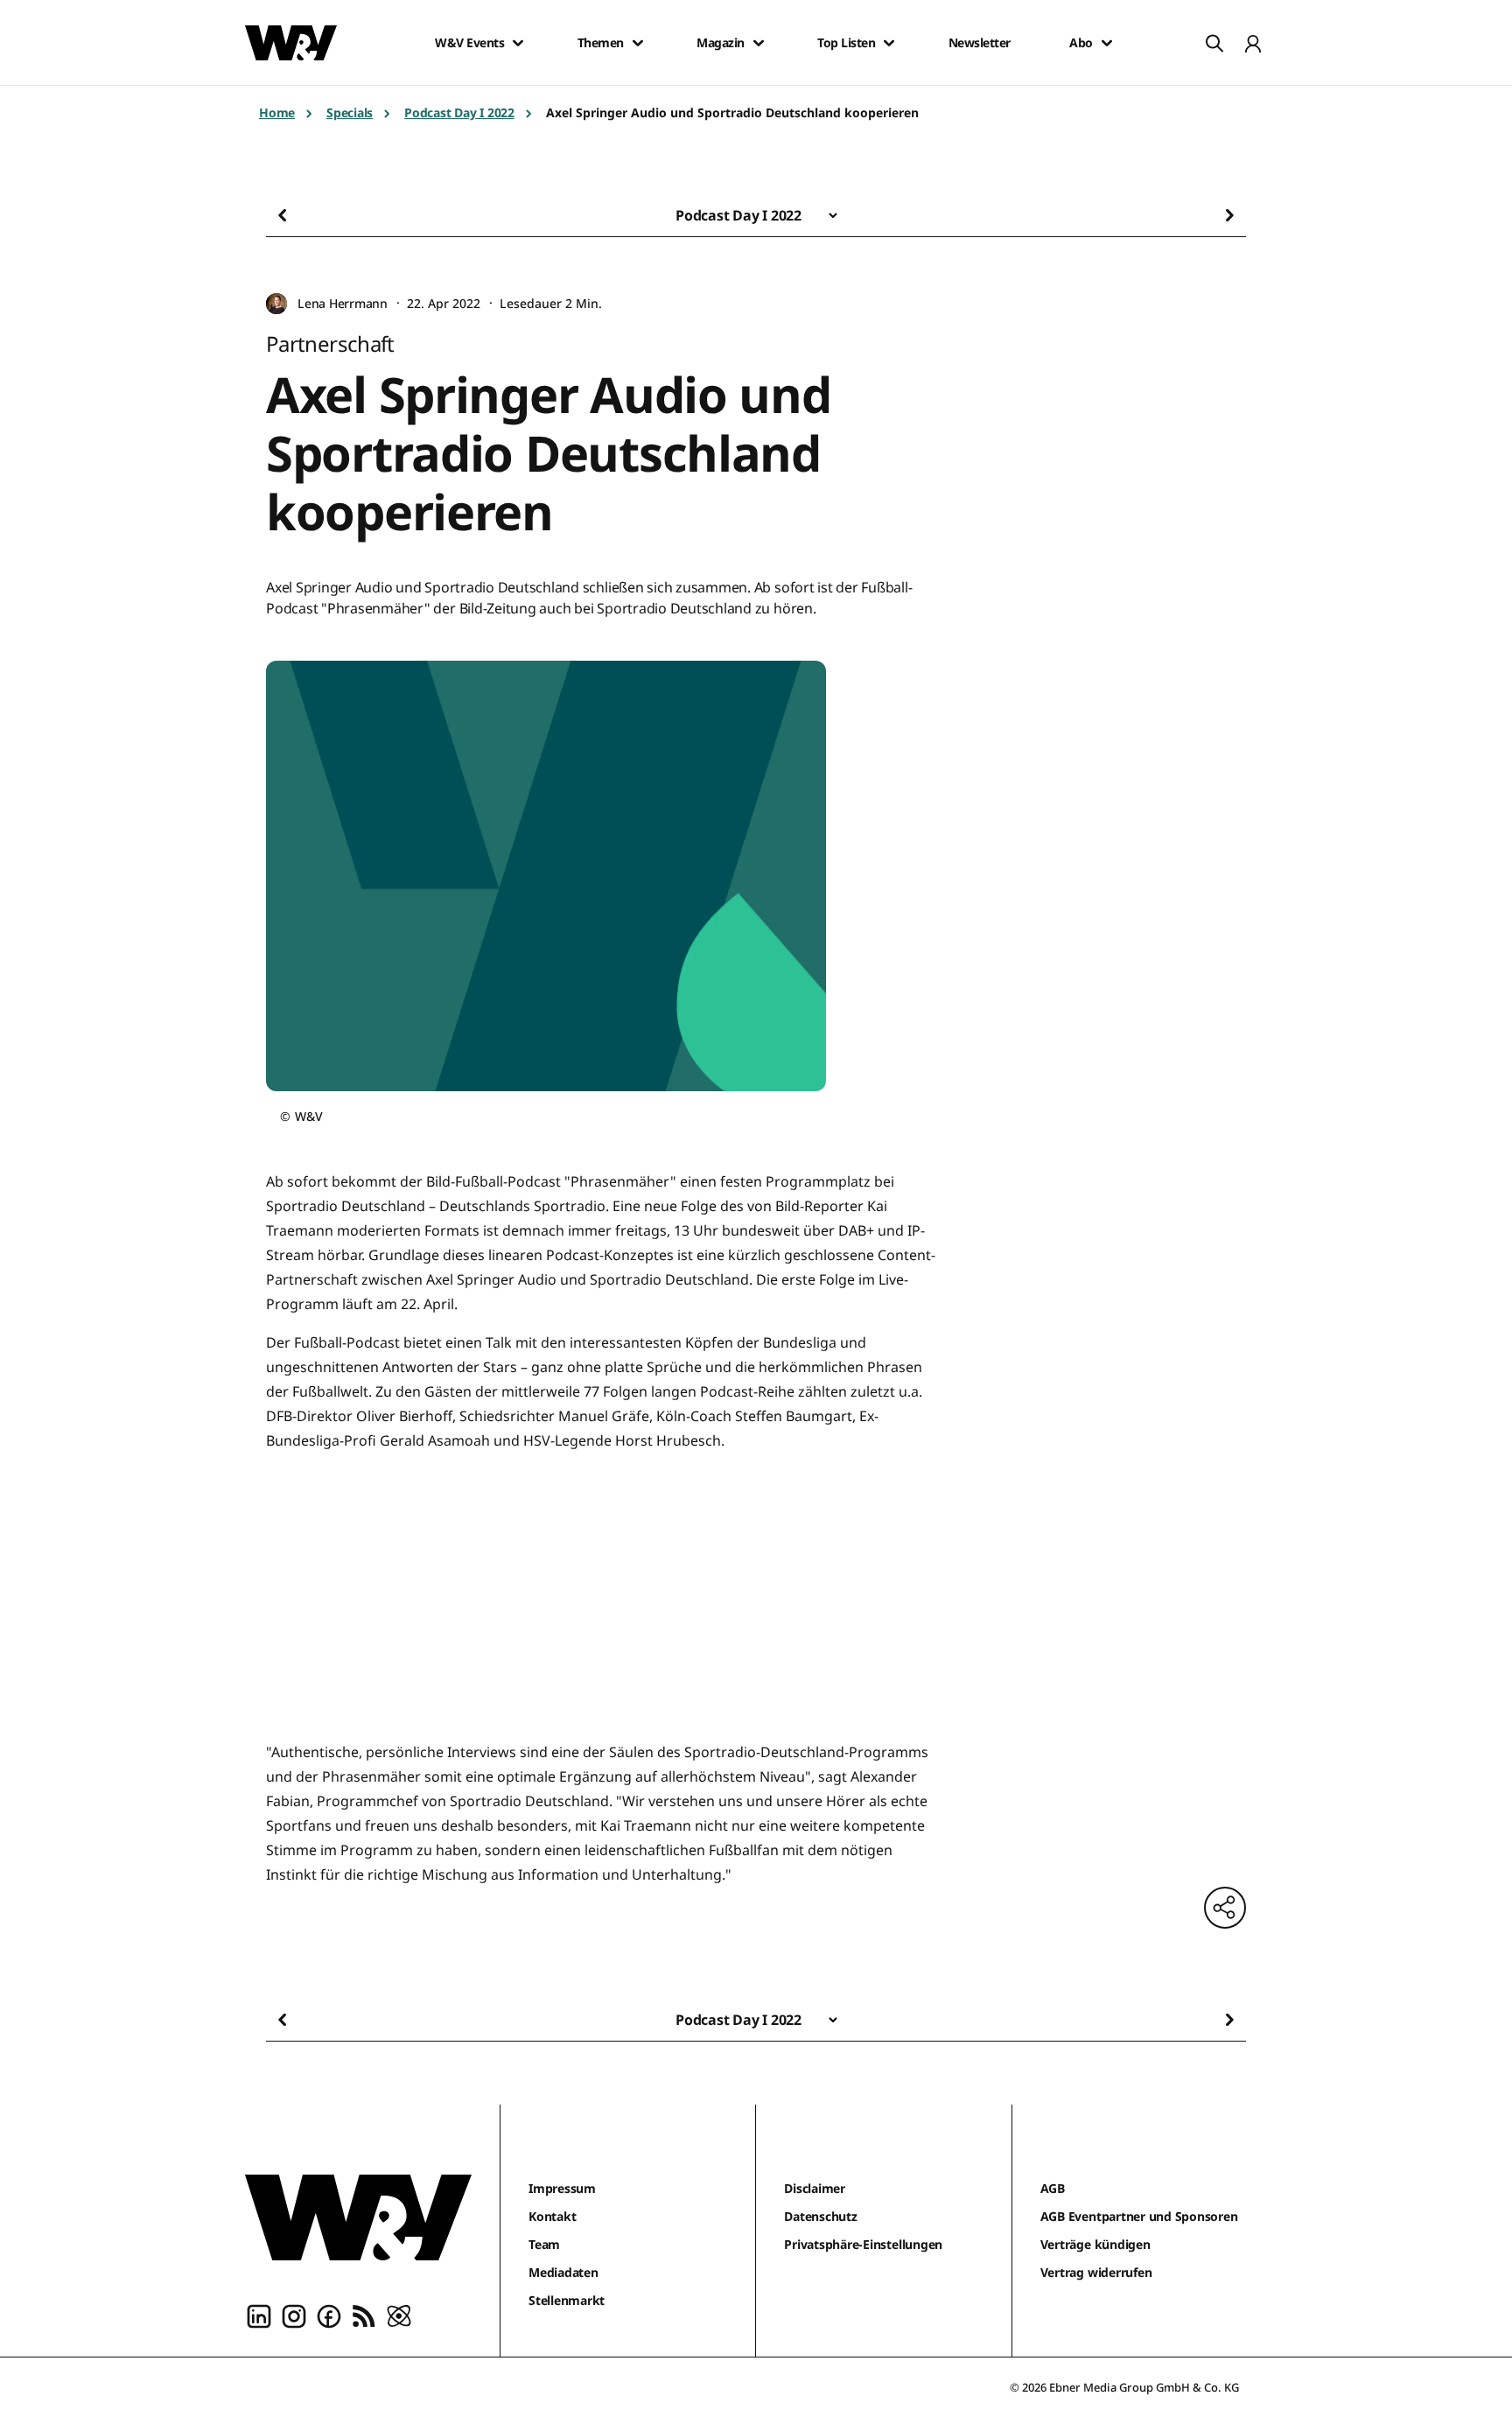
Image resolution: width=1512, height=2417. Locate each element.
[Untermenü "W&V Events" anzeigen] (518, 43)
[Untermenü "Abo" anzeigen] (1107, 43)
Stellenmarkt (567, 2300)
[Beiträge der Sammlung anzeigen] (833, 215)
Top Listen (846, 43)
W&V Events (469, 43)
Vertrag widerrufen (1096, 2272)
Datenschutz (820, 2216)
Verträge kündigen (1095, 2244)
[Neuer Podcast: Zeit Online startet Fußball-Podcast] (1202, 215)
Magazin (721, 43)
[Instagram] (294, 2315)
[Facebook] (329, 2315)
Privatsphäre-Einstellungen (863, 2244)
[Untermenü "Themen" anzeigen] (638, 43)
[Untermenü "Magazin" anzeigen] (759, 43)
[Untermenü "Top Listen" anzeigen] (889, 43)
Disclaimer (815, 2188)
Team (544, 2244)
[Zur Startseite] (358, 2217)
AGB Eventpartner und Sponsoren (1139, 2216)
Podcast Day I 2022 (459, 112)
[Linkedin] (259, 2315)
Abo (1081, 43)
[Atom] (399, 2315)
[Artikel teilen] (1225, 1908)
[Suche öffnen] (1214, 43)
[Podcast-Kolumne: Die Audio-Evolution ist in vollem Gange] (310, 215)
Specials (350, 112)
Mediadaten (563, 2272)
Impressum (562, 2188)
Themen (601, 43)
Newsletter (980, 43)
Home (277, 112)
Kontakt (552, 2216)
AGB (1053, 2188)
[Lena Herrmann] (276, 304)
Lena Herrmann (343, 303)
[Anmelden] (1253, 43)
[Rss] (364, 2315)
